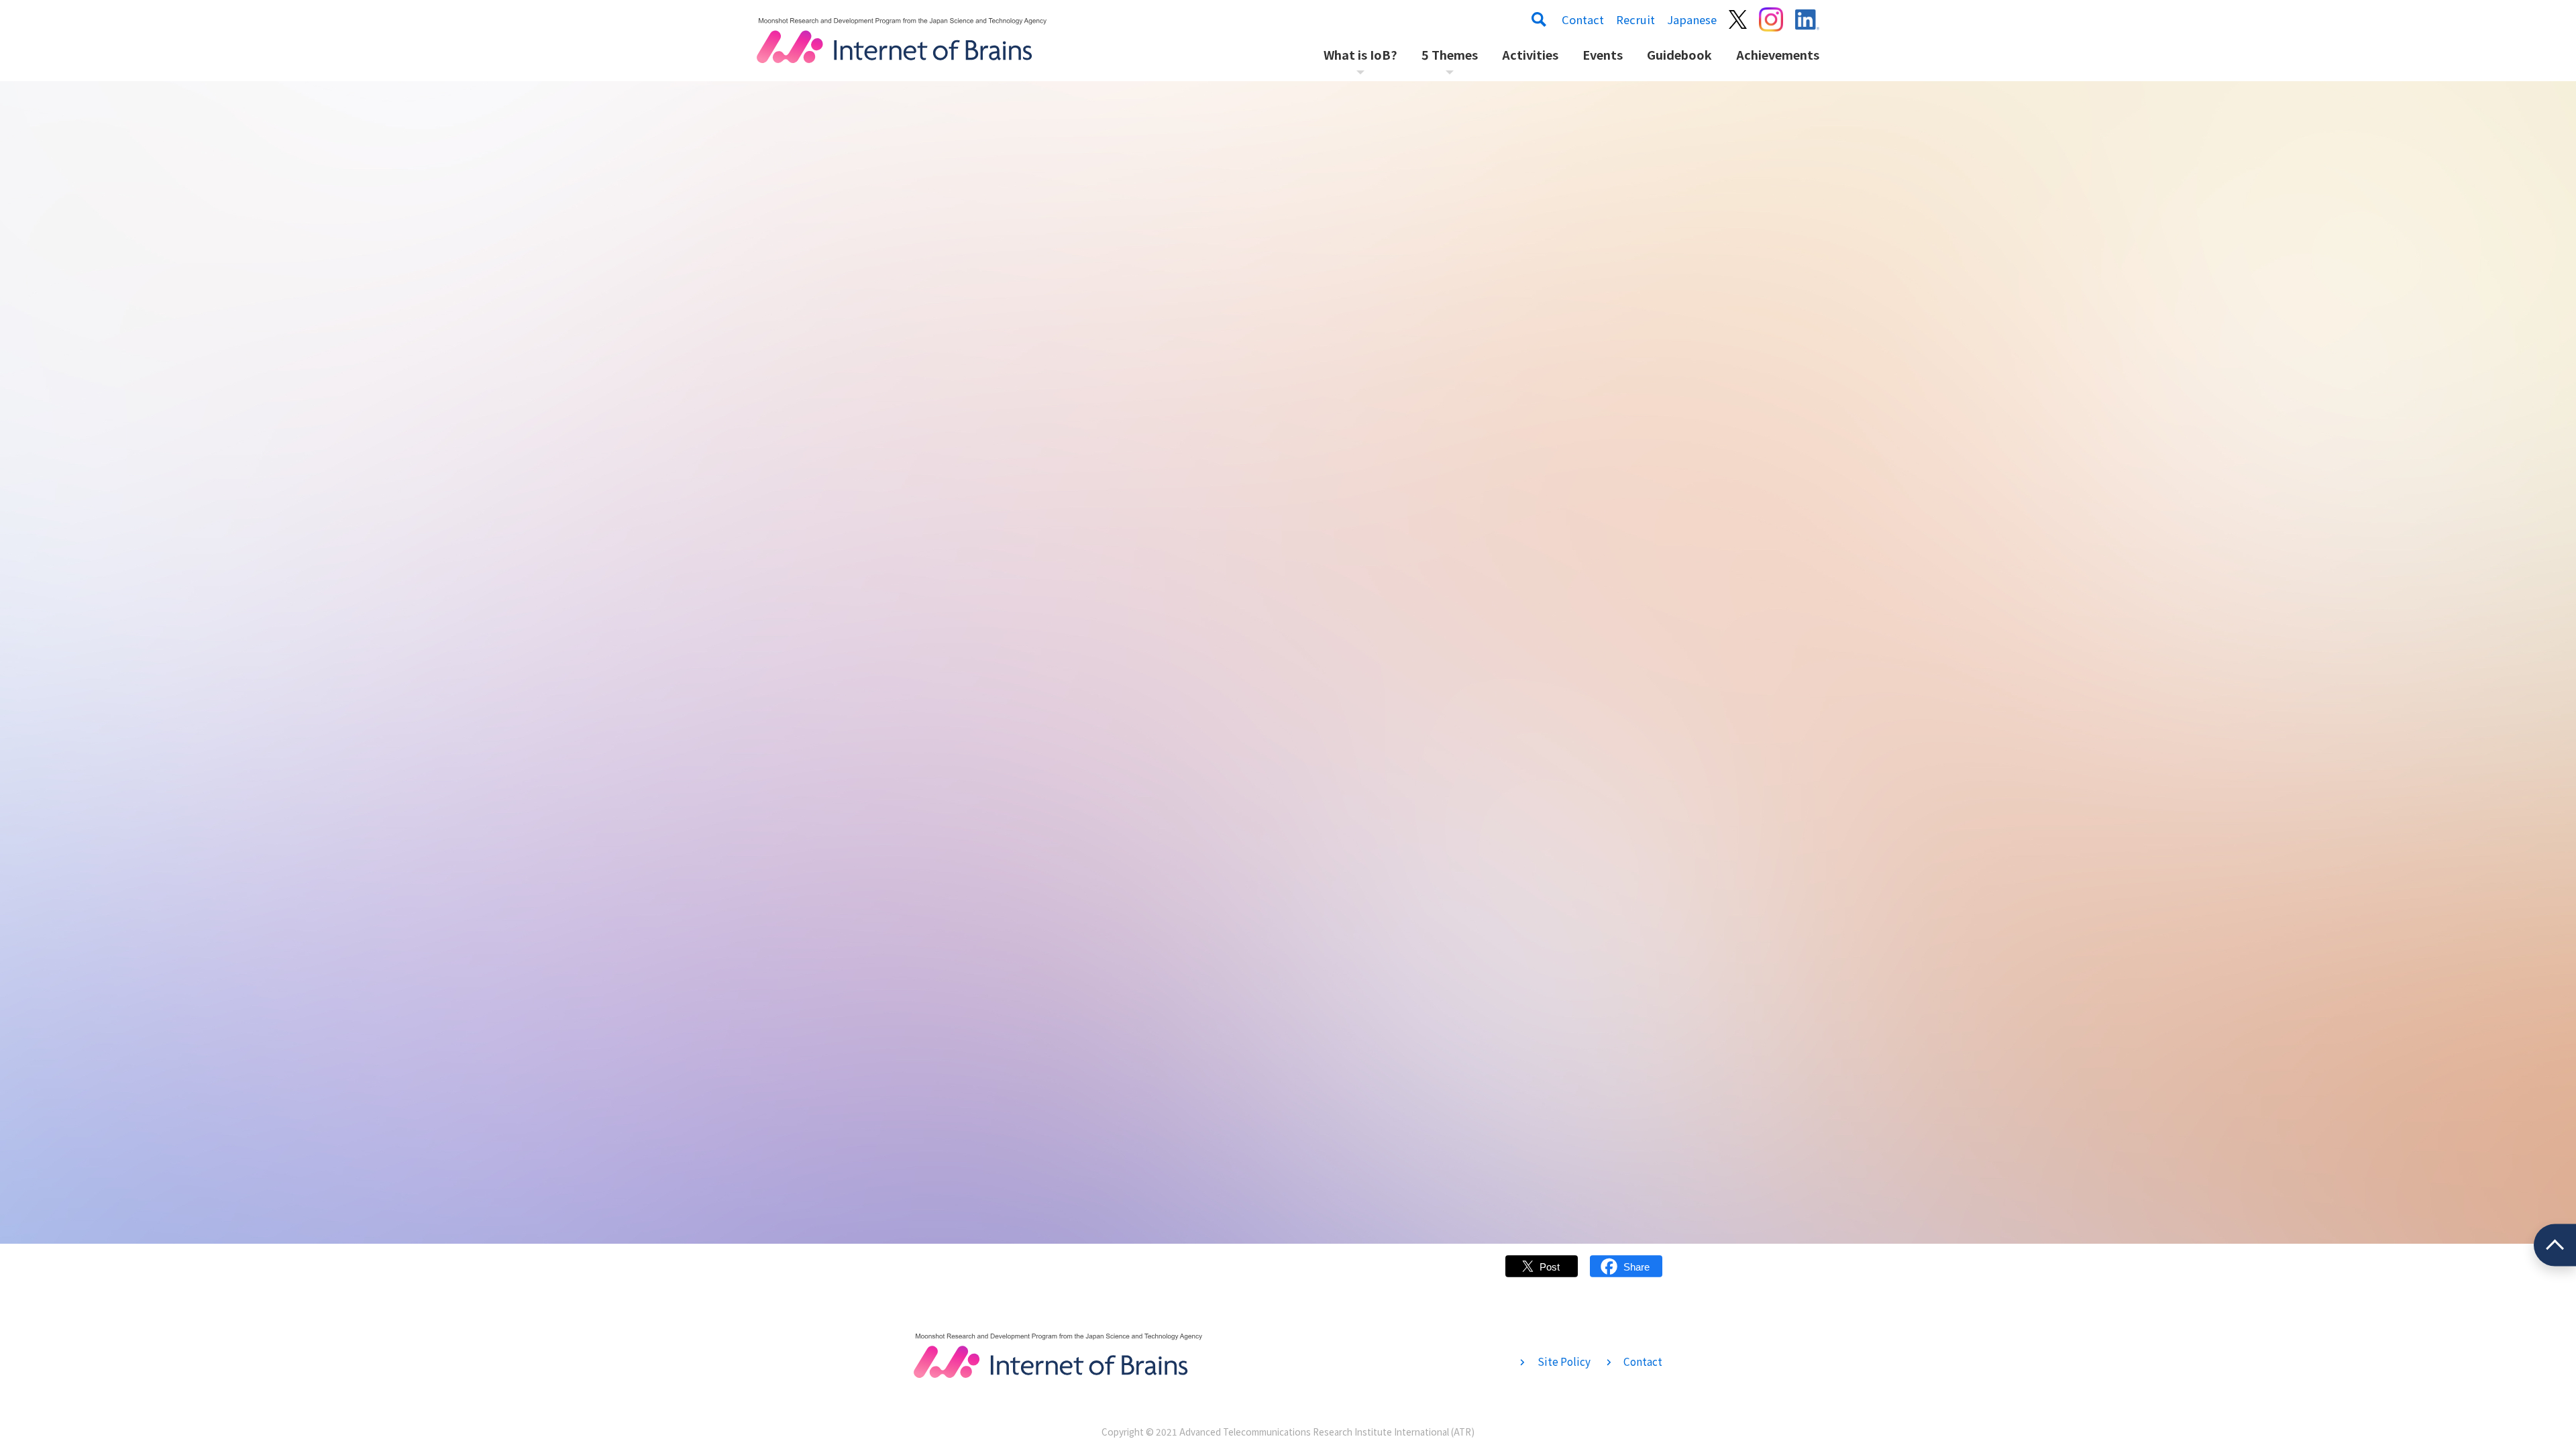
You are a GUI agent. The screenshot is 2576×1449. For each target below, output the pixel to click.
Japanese (1692, 19)
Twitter (1542, 1273)
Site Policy (1564, 1361)
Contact (1583, 19)
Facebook (1626, 1273)
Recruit (1635, 19)
